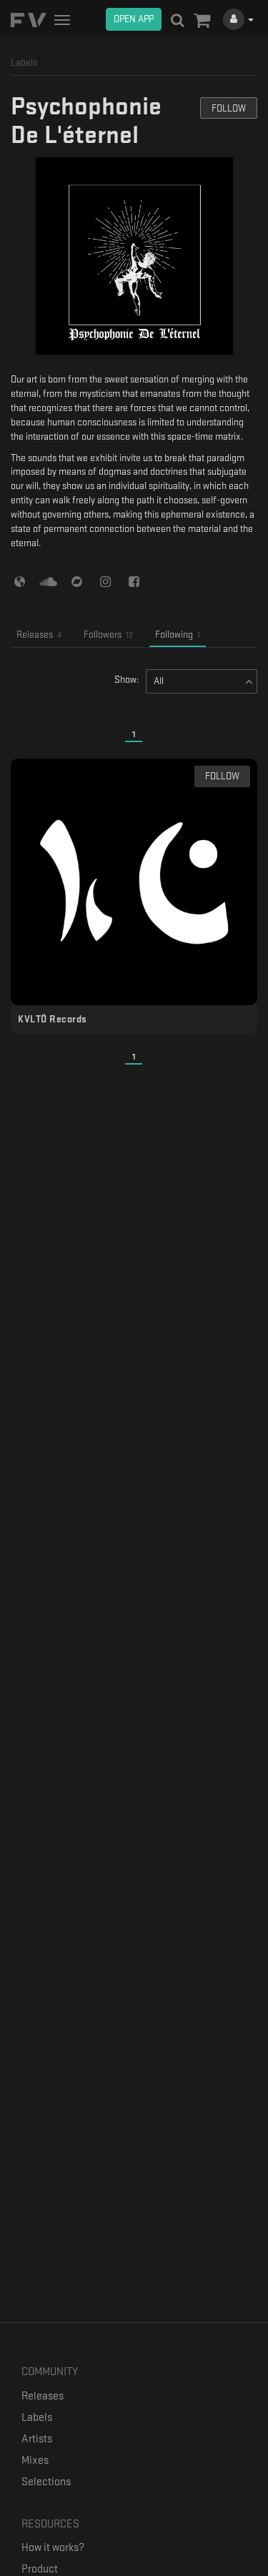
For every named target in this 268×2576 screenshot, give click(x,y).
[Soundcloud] (48, 581)
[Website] (20, 581)
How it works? (53, 2548)
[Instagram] (105, 581)
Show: (126, 680)
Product (40, 2569)
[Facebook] (134, 581)
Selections (46, 2482)
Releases (43, 2396)
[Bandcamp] (77, 581)
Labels (37, 2418)
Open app (134, 19)
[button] (202, 21)
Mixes (35, 2461)
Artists (37, 2439)
